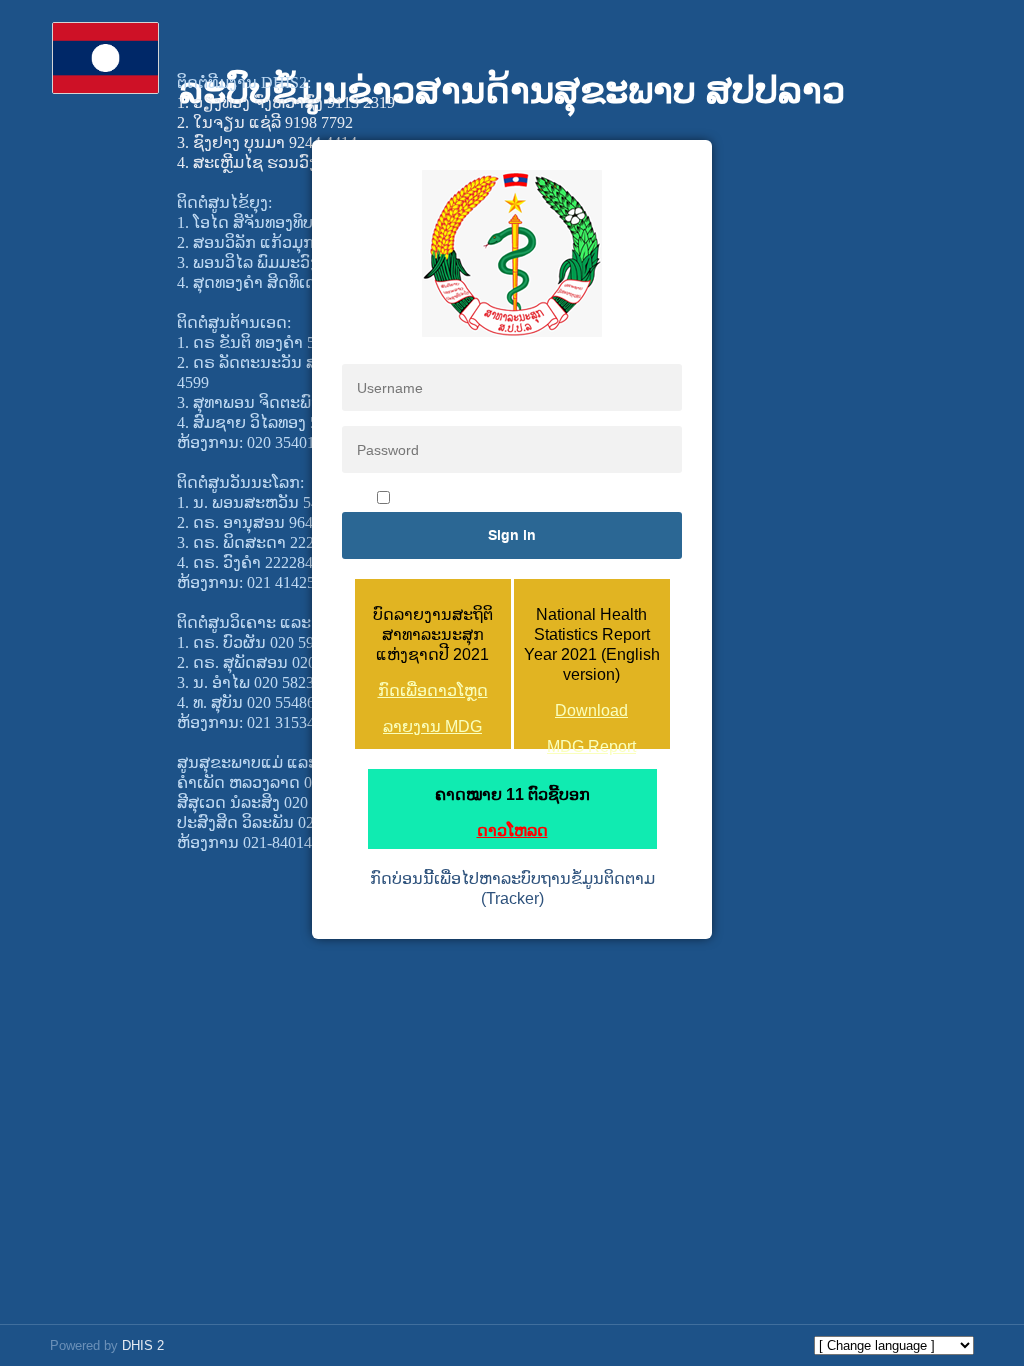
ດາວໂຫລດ (512, 830)
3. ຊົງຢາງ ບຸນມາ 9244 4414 (267, 142)
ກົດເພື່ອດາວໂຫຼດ (433, 690)
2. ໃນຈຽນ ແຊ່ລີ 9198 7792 (265, 122)
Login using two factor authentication (522, 498)
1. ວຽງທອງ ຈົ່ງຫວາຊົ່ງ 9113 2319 (286, 102)
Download (591, 710)
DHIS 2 (143, 1345)
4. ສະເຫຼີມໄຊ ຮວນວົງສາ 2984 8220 (293, 162)
